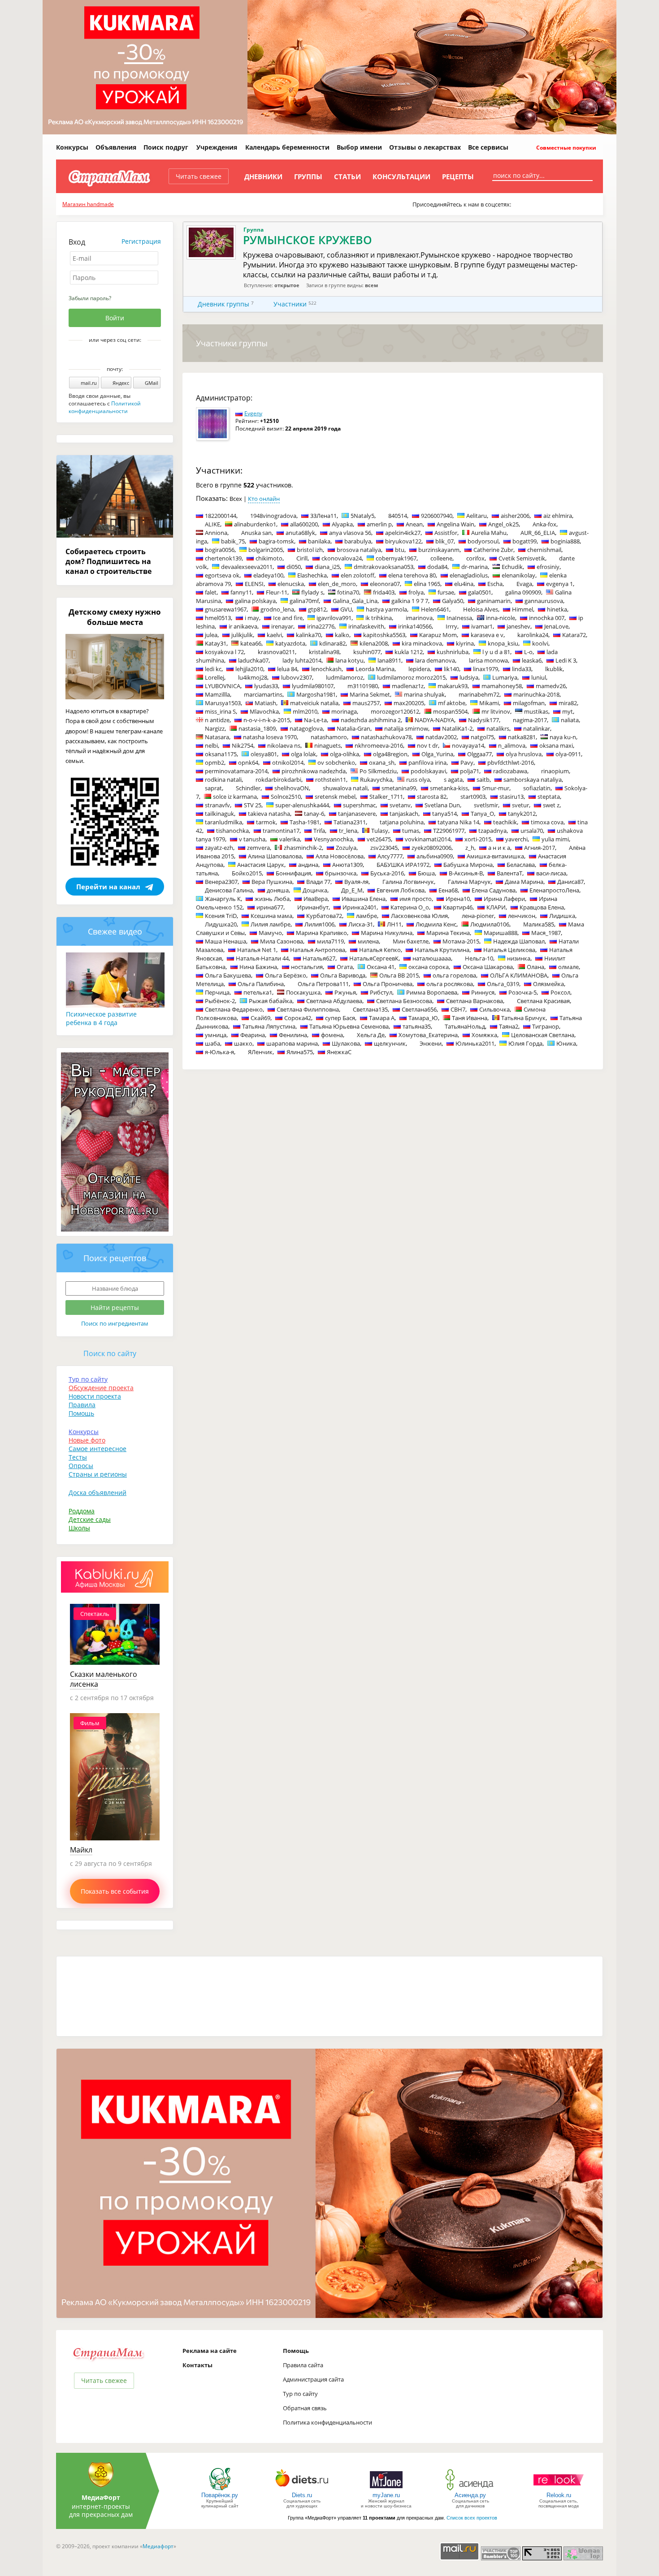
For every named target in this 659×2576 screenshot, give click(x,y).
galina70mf (304, 601)
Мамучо (270, 933)
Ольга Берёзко (286, 975)
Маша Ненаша (225, 941)
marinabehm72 (479, 694)
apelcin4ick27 (403, 533)
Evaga (524, 584)
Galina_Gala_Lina (355, 601)
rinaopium (555, 771)
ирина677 (270, 907)
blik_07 (444, 541)
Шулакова (346, 1043)
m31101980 (363, 686)
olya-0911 (568, 754)
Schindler (248, 788)
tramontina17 (281, 831)
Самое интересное (98, 1449)
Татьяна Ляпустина (269, 1026)
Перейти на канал (108, 887)
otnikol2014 (288, 762)
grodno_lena (277, 609)
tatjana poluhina (402, 822)
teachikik (505, 822)
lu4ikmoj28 (253, 677)
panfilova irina (427, 762)
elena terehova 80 (412, 575)
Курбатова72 (324, 916)
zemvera (258, 848)
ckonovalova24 (342, 558)
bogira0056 (220, 550)
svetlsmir (486, 805)
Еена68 (448, 890)
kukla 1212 (409, 652)
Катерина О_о (410, 907)
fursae (446, 592)
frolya (416, 592)
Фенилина (293, 1035)
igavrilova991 (334, 618)
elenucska (291, 584)
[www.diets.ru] (302, 2490)
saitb (483, 780)
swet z (551, 805)
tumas (411, 831)
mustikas (536, 711)
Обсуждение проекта (101, 1388)
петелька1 (258, 992)
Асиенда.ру (470, 2495)
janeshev (518, 626)
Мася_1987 (546, 933)
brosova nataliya (359, 550)
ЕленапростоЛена (554, 890)
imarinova (419, 618)
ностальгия (307, 967)
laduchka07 (253, 660)
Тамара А (382, 1018)
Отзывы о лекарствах (425, 147)
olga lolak (303, 754)
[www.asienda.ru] (470, 2490)
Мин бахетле (411, 941)
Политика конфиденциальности (327, 2422)
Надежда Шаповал (519, 941)
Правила (82, 1405)
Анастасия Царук (261, 865)
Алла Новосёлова (340, 856)
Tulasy (380, 831)
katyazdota (290, 643)
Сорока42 (298, 1018)
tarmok (266, 822)
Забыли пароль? (90, 298)
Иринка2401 (360, 907)
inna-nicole (501, 618)
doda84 (437, 567)
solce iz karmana (235, 797)
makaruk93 (453, 686)
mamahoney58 (502, 686)
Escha (495, 584)
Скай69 (260, 1018)
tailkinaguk (219, 814)
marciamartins (263, 694)
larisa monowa (488, 660)
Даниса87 (570, 882)
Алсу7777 (390, 856)
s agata (453, 780)
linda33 (522, 669)
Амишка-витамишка (495, 856)
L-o (528, 652)
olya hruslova (524, 754)
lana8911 (389, 660)
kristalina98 (324, 652)
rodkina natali (223, 780)
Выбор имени (359, 147)
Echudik (512, 567)
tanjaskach (404, 814)
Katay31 (216, 643)
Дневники (263, 177)
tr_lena (348, 831)
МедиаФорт (101, 2497)
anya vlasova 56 (350, 533)
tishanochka (232, 831)
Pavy (467, 762)
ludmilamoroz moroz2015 (411, 677)
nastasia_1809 (257, 728)
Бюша (426, 873)
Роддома (82, 1511)
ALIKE (212, 524)
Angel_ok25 (503, 524)
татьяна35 (417, 1026)
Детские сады (90, 1519)
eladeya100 (268, 575)
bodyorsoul (483, 541)
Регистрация (141, 241)
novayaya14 (468, 745)
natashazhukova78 (386, 737)
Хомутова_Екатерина (428, 1035)
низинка (519, 958)
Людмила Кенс (436, 924)
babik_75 (233, 541)
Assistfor (446, 533)
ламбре (366, 916)
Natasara (217, 737)
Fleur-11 (277, 592)
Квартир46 (458, 907)
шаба (212, 1043)
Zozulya (346, 848)
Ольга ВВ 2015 (399, 975)
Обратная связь (305, 2408)
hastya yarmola (386, 609)
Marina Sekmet (370, 694)
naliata (570, 720)
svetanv (400, 805)
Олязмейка (548, 984)
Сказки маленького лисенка (104, 1679)
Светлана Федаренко (234, 1009)
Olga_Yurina (437, 754)
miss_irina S (220, 711)
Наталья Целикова (509, 950)
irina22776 (321, 626)
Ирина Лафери (504, 899)
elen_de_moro (337, 584)
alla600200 (304, 524)
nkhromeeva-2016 (379, 745)
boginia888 (565, 541)
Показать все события (115, 1891)
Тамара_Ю (423, 1018)
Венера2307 (221, 882)
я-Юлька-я (219, 1052)
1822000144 (221, 516)
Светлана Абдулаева (334, 1001)
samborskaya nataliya (533, 780)
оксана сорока (429, 967)
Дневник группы (223, 304)
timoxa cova (547, 822)
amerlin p (379, 524)
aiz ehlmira (558, 516)
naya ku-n (563, 737)
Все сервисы (488, 147)
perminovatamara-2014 (236, 771)
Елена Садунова (494, 890)
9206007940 (437, 516)
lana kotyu (349, 660)
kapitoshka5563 (384, 635)
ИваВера (316, 899)
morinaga (344, 711)
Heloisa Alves (481, 609)
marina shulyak (424, 694)
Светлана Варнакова (475, 1001)
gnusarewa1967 (226, 609)
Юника (566, 1043)
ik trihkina (379, 618)
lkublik (554, 669)
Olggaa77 (479, 754)
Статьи (347, 177)
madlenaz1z (408, 686)
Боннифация (293, 873)
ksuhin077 (367, 652)
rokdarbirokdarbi (278, 780)
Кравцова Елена (542, 907)
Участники (290, 304)
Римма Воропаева (432, 992)
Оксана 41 (381, 967)
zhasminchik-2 (303, 848)
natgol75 (482, 737)
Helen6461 (435, 609)
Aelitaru (477, 516)
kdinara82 (332, 643)
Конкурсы (72, 147)
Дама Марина (524, 882)
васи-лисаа (551, 873)
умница (216, 1035)
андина (308, 865)
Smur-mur (496, 788)
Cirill (302, 558)
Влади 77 (318, 882)
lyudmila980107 (313, 686)
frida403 (384, 592)
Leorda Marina (375, 669)
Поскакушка (303, 992)
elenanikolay (518, 575)
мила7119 (330, 941)
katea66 (251, 643)
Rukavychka (376, 780)
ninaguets (327, 745)
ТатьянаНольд (465, 1026)
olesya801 (264, 754)
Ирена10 (458, 899)
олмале (568, 967)
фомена (332, 1035)
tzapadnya (492, 831)
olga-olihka (345, 754)
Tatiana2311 (350, 822)
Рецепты (458, 177)
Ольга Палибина (261, 984)
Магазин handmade (88, 204)
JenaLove (556, 626)
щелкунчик (390, 1043)
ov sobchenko (336, 762)
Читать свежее (199, 176)
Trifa (319, 831)
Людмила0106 (490, 924)
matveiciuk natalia (314, 703)
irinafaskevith (366, 626)
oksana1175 (221, 754)
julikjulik (242, 635)
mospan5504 (450, 711)
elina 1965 (427, 584)
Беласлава (521, 865)
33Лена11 (323, 516)
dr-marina (475, 567)
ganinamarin (494, 601)
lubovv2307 (297, 677)
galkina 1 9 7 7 (410, 601)
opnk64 (248, 762)
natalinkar (537, 728)
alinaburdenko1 (255, 524)
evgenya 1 (559, 584)
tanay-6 (314, 814)
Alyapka (342, 524)
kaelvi (274, 635)
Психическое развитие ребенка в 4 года (101, 1018)
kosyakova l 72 (224, 652)
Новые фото (87, 1440)
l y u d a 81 (496, 652)
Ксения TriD (221, 916)
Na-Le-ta (315, 720)
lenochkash (326, 669)
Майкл (81, 1850)
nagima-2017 (530, 720)
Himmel (522, 609)
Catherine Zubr (493, 550)
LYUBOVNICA (223, 686)
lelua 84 (287, 669)
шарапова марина (292, 1043)
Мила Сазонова (282, 941)
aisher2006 (515, 516)
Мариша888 (501, 933)
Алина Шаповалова (275, 856)
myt (568, 711)
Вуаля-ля (356, 882)
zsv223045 (384, 848)
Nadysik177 (483, 720)
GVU (346, 609)
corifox (475, 558)
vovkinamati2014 (428, 839)
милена (368, 941)
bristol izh (310, 550)
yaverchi (516, 839)
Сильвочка (494, 1009)
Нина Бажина (258, 967)
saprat (213, 788)
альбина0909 (435, 856)
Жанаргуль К (223, 899)
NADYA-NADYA (434, 720)
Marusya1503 (223, 703)
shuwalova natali (345, 788)
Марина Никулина (387, 933)
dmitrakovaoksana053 (384, 567)
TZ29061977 (449, 831)
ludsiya (469, 677)
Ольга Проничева (388, 984)
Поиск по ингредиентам (115, 1323)
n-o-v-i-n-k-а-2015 (267, 720)
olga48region (390, 754)
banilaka (319, 541)
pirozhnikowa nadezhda (314, 771)
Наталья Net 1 (257, 950)
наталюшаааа (432, 958)
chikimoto (269, 558)
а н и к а (499, 848)
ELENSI (254, 584)
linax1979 (486, 669)
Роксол (560, 992)
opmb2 (215, 762)
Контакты (197, 2365)
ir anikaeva (243, 626)
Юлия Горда (525, 1043)
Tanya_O (482, 814)
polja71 (470, 771)
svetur (520, 805)
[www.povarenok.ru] (220, 2490)
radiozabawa (510, 771)
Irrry (451, 626)
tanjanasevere (357, 814)
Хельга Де (371, 1035)
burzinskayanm (439, 550)
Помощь (81, 1413)
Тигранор (546, 1026)
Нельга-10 (479, 958)
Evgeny (253, 413)
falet (211, 592)
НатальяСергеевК (374, 958)
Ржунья (345, 992)
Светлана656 (419, 1009)
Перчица (217, 992)
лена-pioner (478, 916)
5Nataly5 (362, 516)
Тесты (78, 1457)
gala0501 (480, 592)
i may (252, 618)
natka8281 (522, 737)
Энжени (431, 1043)
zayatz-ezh (219, 848)
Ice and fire (288, 618)
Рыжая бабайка (271, 1001)
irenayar (282, 626)
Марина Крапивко (321, 933)
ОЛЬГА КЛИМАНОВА (519, 975)
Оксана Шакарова (488, 967)
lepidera (419, 669)
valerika (290, 839)
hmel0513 (218, 618)
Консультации (401, 177)
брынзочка (341, 873)
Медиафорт (158, 2546)
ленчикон (522, 916)
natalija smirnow (406, 728)
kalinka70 (308, 635)
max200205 (409, 703)
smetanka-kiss (449, 788)
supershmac (359, 805)
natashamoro (329, 737)
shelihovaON (292, 788)
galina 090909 (523, 592)
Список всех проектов (472, 2518)
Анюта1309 (347, 865)
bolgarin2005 (266, 550)
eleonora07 (385, 584)
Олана (535, 967)
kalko (342, 635)
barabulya (358, 541)
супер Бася (340, 1018)
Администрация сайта (313, 2379)
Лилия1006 (319, 924)
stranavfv (217, 805)
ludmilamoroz (345, 677)
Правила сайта (303, 2365)
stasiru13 (512, 797)
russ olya (418, 780)
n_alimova (512, 745)
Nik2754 (243, 745)
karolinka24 (533, 635)
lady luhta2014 (302, 660)
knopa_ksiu (503, 643)
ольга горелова (454, 975)
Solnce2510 (286, 797)
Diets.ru (302, 2495)
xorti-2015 (478, 839)
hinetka (557, 609)
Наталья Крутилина (442, 950)
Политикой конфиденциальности (105, 407)
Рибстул (381, 992)
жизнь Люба (272, 899)
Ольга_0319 (503, 984)
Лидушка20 (221, 924)
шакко (243, 1043)
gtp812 (317, 609)
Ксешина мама (271, 916)
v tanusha (252, 839)
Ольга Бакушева (228, 975)
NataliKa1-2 (457, 728)
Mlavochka (264, 711)
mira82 (568, 703)
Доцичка (315, 890)
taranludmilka (223, 822)
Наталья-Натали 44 (262, 958)
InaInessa (459, 618)
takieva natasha (269, 814)
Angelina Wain (455, 524)
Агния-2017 (540, 848)
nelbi (211, 745)
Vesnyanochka (333, 839)
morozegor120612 (395, 711)
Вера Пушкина (272, 882)
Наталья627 (319, 958)
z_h (470, 848)
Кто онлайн (264, 499)
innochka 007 (547, 618)
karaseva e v (487, 635)
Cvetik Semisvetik (522, 558)
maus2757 (366, 703)
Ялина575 (300, 1052)
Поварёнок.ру (220, 2495)
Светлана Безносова (404, 1001)
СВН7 (458, 1009)
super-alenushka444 (302, 805)
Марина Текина (448, 933)
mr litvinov (496, 711)
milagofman (529, 703)
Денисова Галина (229, 890)
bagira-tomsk (276, 541)
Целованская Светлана (543, 1035)
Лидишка (562, 916)
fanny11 (241, 592)
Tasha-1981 (305, 822)
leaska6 (532, 660)
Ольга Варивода (343, 975)
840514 (398, 516)
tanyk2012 (522, 814)
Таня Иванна (470, 1018)
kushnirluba (453, 652)
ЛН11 (394, 924)
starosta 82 (432, 797)
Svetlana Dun (442, 805)
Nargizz (215, 728)
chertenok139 (223, 558)
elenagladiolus (469, 575)
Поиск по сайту (110, 1353)
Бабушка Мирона (468, 865)
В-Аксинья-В (466, 873)
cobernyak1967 (396, 558)
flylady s (312, 592)
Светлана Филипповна (308, 1009)
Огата (345, 967)
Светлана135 (370, 1009)
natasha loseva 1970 (270, 737)
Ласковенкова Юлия (419, 916)
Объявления (116, 147)
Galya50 (453, 601)
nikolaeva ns (284, 745)
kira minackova (422, 643)
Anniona (216, 533)
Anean (414, 524)
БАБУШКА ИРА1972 (403, 865)
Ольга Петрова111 (323, 984)
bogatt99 (525, 541)
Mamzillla (217, 694)
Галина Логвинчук (408, 882)
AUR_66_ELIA (538, 533)
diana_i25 (327, 567)
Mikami (489, 703)
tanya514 (444, 814)
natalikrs (498, 728)
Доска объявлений (98, 1493)
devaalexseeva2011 (247, 567)
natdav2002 (441, 737)
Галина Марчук (469, 882)
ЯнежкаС (339, 1052)
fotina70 (348, 592)
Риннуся (483, 992)
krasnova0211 (276, 652)
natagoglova (306, 728)
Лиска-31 (361, 924)
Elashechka (312, 575)
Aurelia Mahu (489, 533)
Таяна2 (509, 1026)
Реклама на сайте (210, 2351)
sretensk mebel (335, 797)
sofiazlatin (537, 788)
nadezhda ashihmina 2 (371, 720)
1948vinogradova (273, 516)
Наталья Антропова (318, 950)
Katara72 (574, 635)
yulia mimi (555, 839)
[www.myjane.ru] (386, 2490)
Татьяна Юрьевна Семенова (349, 1026)
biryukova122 (403, 541)
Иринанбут (313, 907)
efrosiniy (548, 567)
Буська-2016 (387, 873)
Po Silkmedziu (378, 771)
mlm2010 (305, 711)
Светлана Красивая (543, 1001)
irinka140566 (415, 626)
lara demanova (435, 660)
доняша (278, 890)
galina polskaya (255, 601)
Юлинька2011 (475, 1043)
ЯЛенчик (260, 1052)
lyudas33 (266, 686)
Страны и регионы (98, 1474)
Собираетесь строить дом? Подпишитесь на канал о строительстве (108, 561)
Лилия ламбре (271, 924)
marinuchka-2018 (536, 694)
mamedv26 (551, 686)
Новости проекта (95, 1396)
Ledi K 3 (566, 660)
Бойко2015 (247, 873)
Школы (79, 1528)
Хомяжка (484, 1035)
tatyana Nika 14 (458, 822)
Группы (308, 177)
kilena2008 (374, 643)
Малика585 (539, 924)
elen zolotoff (358, 575)
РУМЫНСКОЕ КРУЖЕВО (308, 240)
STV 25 (253, 805)
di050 (294, 567)
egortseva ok (222, 575)
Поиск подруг (166, 147)
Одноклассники (121, 355)
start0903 (473, 797)
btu (400, 550)
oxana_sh (382, 762)
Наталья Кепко (380, 950)
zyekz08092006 (431, 848)
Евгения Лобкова (401, 890)
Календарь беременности (287, 147)
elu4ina (464, 584)
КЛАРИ (496, 907)
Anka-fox (544, 524)
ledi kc (213, 669)
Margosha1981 (316, 694)
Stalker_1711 (386, 797)
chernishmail (544, 550)
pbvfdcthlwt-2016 (511, 762)
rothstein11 (331, 780)
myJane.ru (386, 2495)
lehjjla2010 (249, 669)
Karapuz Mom (438, 635)
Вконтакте (108, 355)
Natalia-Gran (353, 728)
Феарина (253, 1035)
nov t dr (427, 745)
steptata (549, 797)
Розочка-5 (522, 992)
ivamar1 (482, 626)
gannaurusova (544, 601)
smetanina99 (399, 788)
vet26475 (379, 839)
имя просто (416, 899)
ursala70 (532, 831)
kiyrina (465, 643)
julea (211, 635)
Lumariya (505, 677)
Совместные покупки (566, 148)
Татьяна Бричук (523, 1018)
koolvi (540, 643)
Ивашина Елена (364, 899)
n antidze (217, 720)
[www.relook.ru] (559, 2490)
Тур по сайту (88, 1379)
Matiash (265, 703)
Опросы (81, 1466)
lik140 (451, 669)
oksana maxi (556, 745)
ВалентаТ (509, 873)
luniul (539, 677)
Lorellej (215, 677)
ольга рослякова (450, 984)
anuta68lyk (300, 533)
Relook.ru (559, 2495)
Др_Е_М (352, 890)
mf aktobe (452, 703)
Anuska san (256, 533)
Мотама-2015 (461, 941)
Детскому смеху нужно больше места (115, 617)
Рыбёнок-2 (220, 1001)
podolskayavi (428, 771)
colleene (441, 558)
